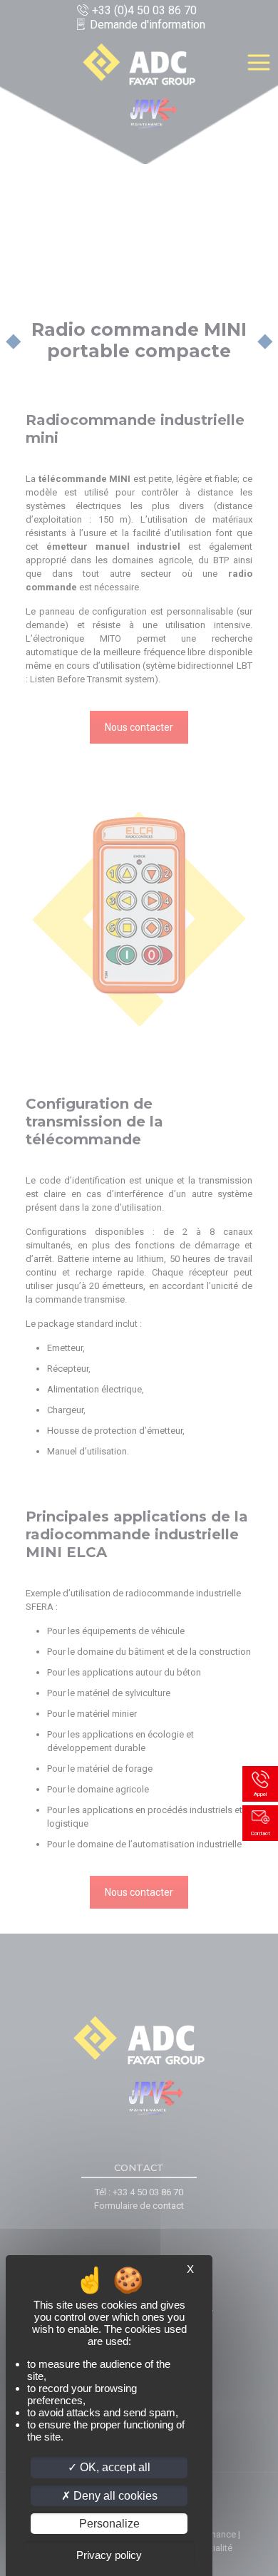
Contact (261, 1833)
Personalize (109, 2524)
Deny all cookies (114, 2496)
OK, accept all (114, 2467)
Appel (260, 1794)
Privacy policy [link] (109, 2555)
